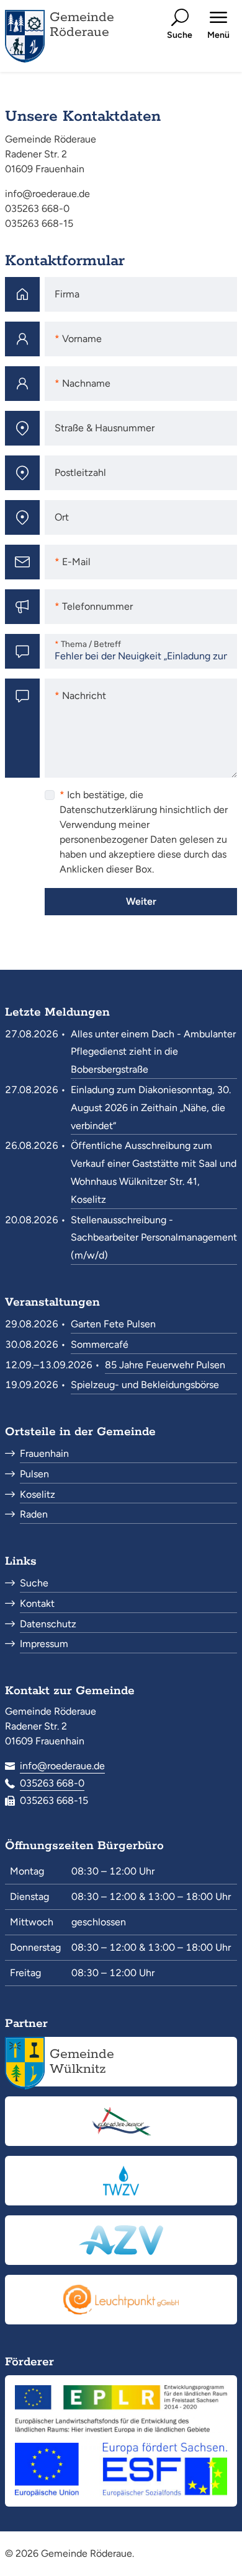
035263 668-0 (52, 1783)
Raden (34, 1514)
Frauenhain (44, 1453)
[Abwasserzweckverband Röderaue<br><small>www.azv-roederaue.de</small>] (121, 2240)
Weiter (141, 901)
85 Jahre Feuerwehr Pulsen (165, 1365)
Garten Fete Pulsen (113, 1324)
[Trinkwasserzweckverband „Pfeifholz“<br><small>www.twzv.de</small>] (121, 2181)
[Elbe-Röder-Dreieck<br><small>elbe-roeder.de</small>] (121, 2121)
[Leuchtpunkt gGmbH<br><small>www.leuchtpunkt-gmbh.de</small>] (121, 2300)
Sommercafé (100, 1344)
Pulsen (34, 1474)
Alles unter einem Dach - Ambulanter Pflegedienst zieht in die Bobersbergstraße (153, 1052)
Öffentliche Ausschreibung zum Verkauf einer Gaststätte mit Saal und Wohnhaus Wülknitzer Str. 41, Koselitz (154, 1172)
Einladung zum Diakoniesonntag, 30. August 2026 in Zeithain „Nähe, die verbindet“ (151, 1108)
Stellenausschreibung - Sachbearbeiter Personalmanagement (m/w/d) (154, 1238)
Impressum (44, 1644)
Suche (34, 1583)
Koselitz (38, 1494)
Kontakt (37, 1603)
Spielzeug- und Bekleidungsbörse (145, 1385)
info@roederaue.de (62, 1766)
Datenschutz (48, 1624)
